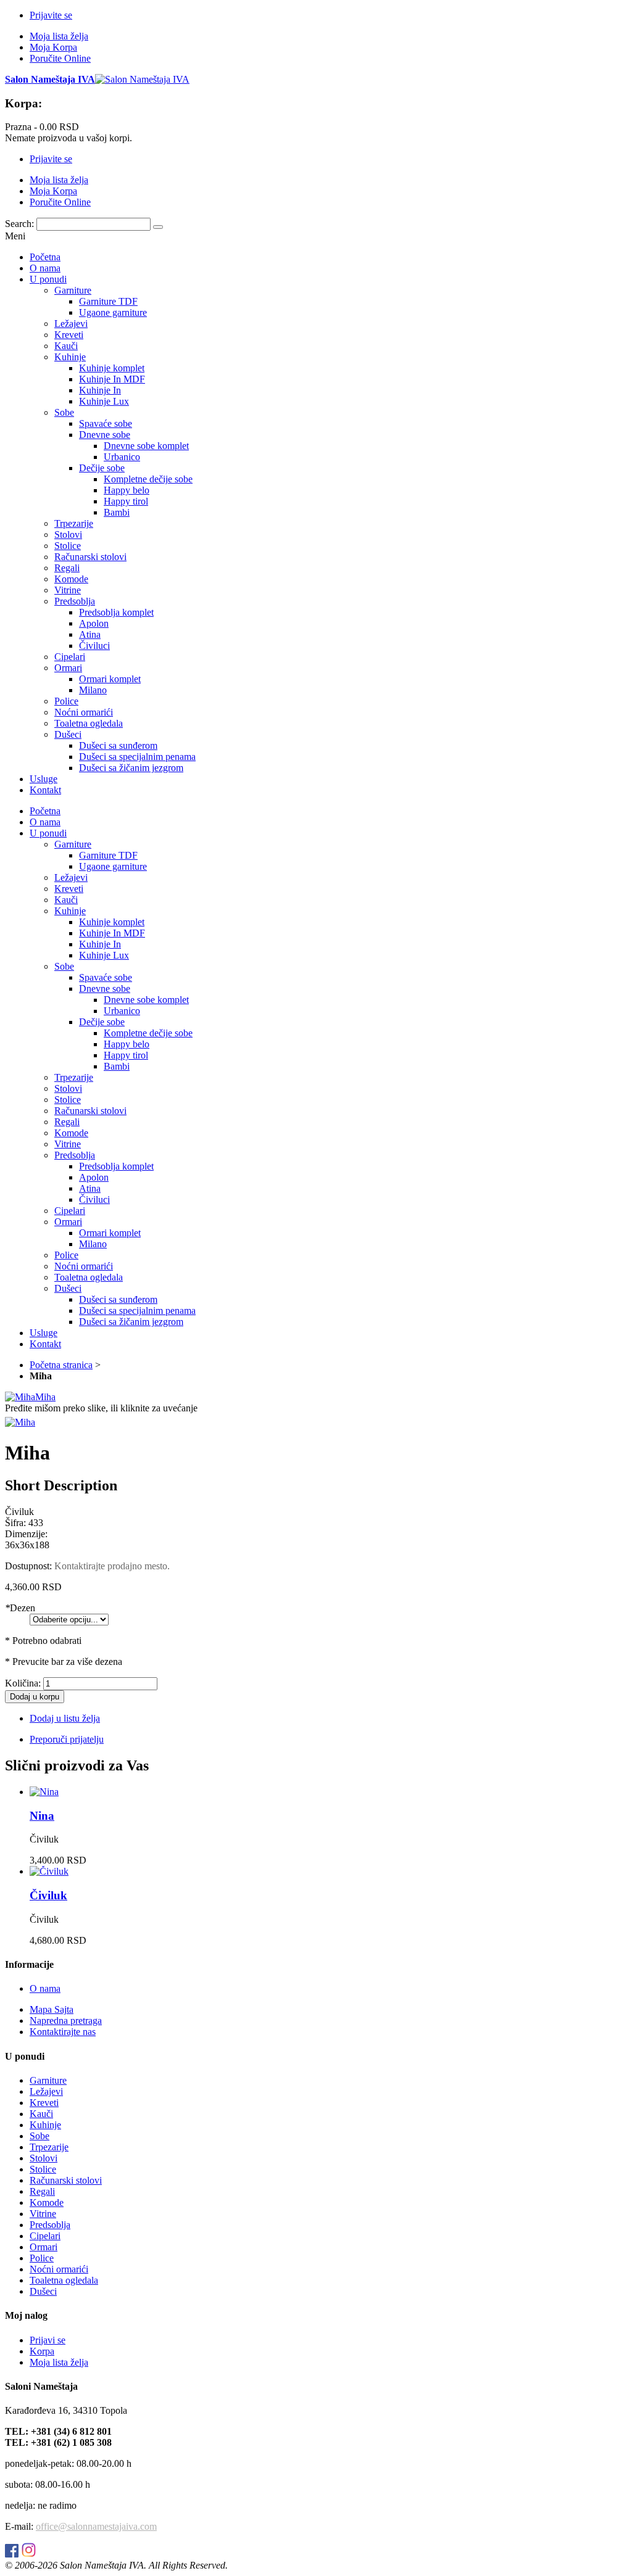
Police (42, 2258)
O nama (45, 1988)
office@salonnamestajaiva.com (96, 2526)
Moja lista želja (59, 36)
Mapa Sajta (52, 2009)
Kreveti (44, 2103)
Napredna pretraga (66, 2021)
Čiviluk (48, 1895)
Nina (42, 1816)
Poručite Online (60, 58)
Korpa (42, 2351)
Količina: (23, 1683)
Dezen (20, 1608)
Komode (47, 2202)
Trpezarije (49, 2147)
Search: (19, 224)
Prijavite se (51, 15)
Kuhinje (45, 2125)
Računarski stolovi (66, 2180)
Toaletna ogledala (64, 2280)
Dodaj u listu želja (65, 1718)
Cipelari (45, 2236)
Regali (42, 2191)
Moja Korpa (53, 47)
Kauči (41, 2114)
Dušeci (43, 2291)
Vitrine (43, 2214)
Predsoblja (50, 2225)
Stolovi (44, 2158)
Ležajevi (46, 2091)
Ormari (44, 2247)
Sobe (39, 2136)
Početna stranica (61, 1365)
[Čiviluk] (49, 1871)
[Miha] (20, 1422)
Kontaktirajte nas (63, 2032)
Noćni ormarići (59, 2269)
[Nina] (44, 1792)
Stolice (43, 2169)
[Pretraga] (158, 227)
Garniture (48, 2080)
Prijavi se (48, 2340)
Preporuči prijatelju (67, 1739)
